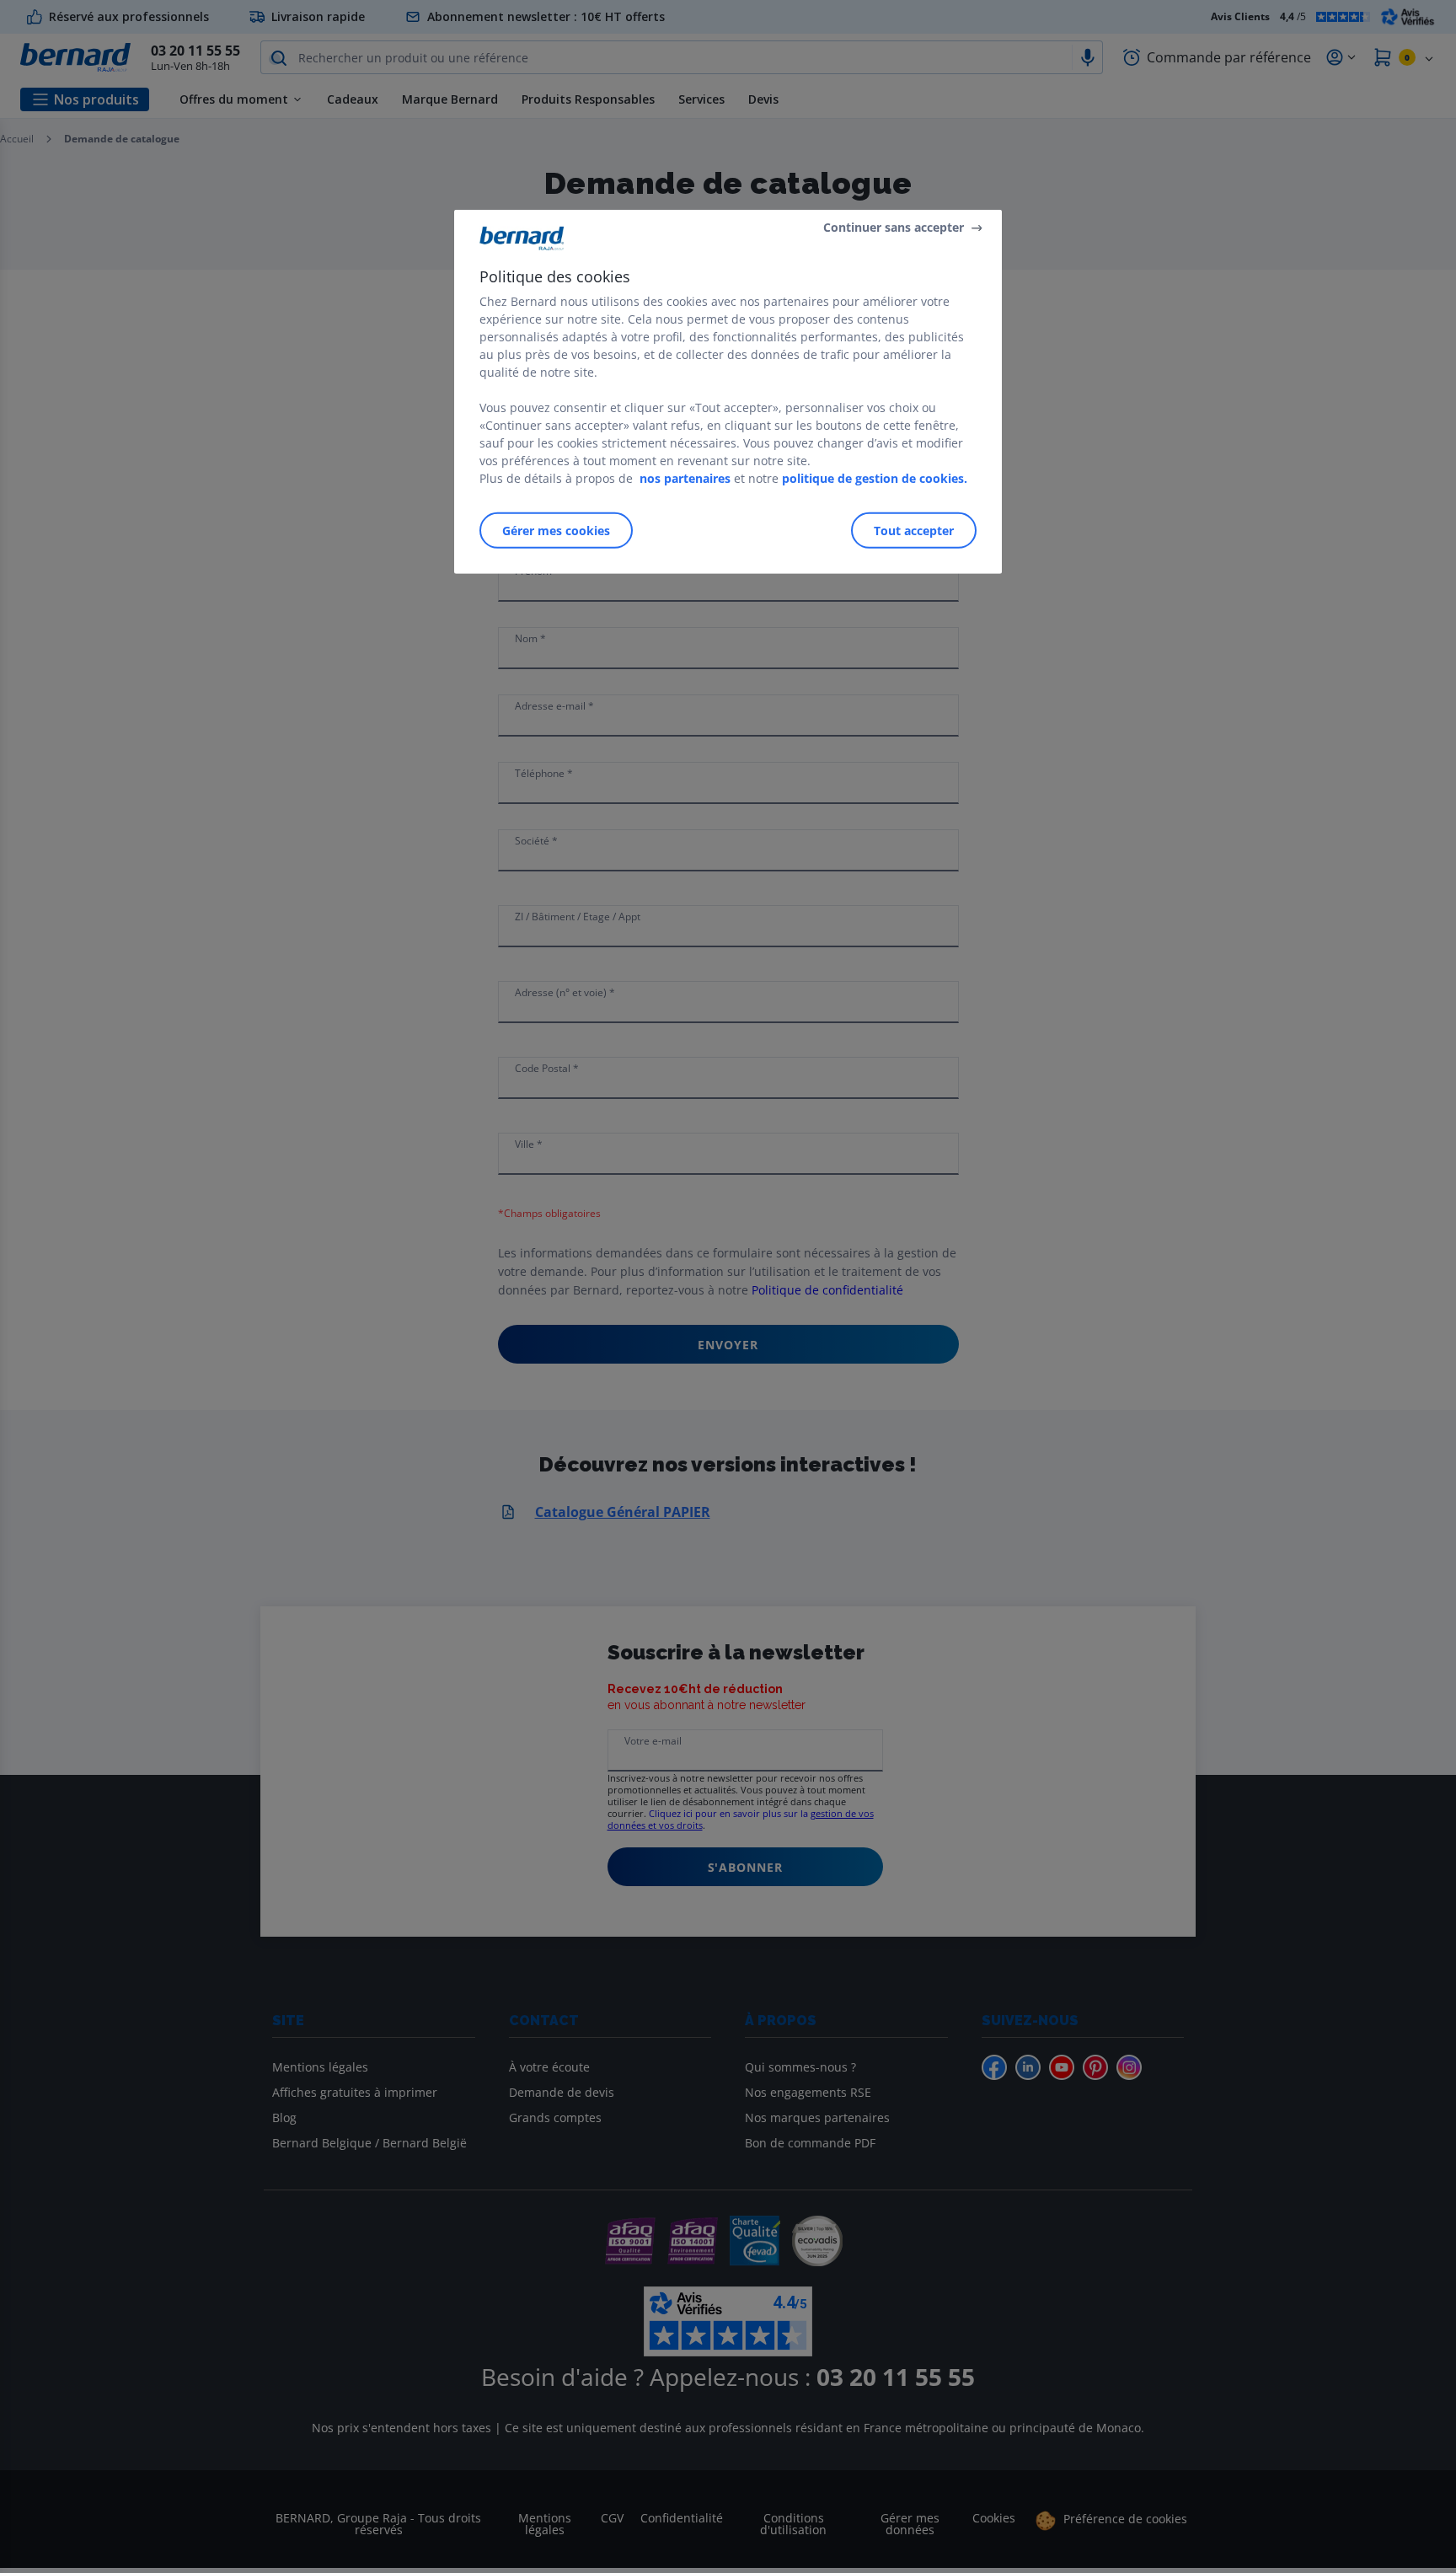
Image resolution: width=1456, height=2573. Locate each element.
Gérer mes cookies (556, 531)
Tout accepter (914, 531)
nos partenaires (685, 478)
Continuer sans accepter (894, 227)
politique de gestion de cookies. (875, 478)
